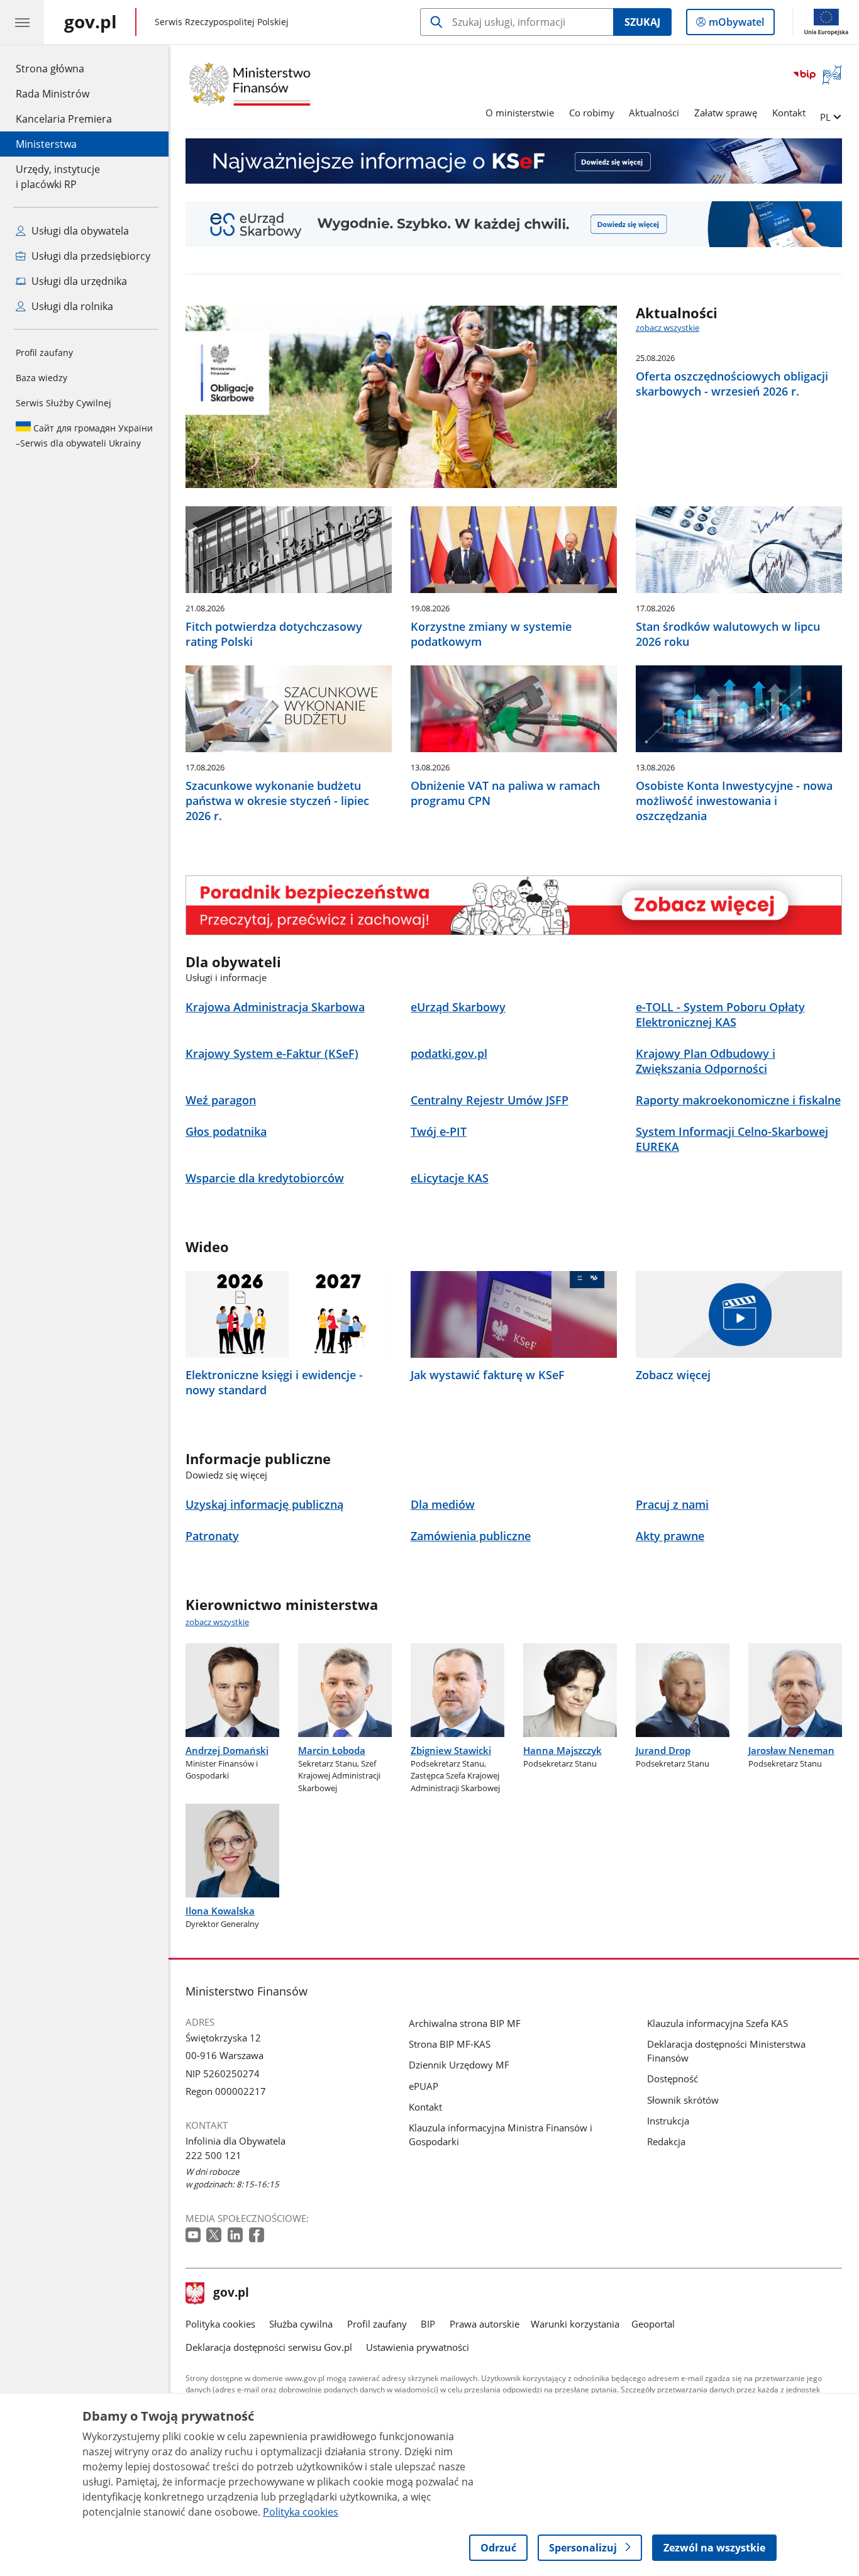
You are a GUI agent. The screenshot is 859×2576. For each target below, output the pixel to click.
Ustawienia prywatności (418, 2347)
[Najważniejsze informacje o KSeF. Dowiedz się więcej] (514, 161)
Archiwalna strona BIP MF (465, 2023)
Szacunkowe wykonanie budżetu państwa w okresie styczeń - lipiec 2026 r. (277, 801)
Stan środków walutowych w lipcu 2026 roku (728, 634)
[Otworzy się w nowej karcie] (194, 2235)
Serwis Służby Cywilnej (64, 403)
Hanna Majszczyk (563, 1750)
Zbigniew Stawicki (451, 1750)
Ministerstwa (46, 144)
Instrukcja (668, 2121)
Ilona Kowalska (220, 1911)
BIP (428, 2324)
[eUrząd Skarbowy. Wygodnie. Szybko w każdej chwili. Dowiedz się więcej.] (514, 224)
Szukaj (642, 22)
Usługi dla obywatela (79, 231)
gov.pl (231, 2294)
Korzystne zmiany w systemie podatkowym (491, 634)
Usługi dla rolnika (71, 306)
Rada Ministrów (53, 94)
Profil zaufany (44, 353)
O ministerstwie (520, 113)
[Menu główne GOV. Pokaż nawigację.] (22, 22)
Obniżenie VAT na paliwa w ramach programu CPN (505, 793)
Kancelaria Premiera (64, 119)
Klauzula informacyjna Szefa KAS (718, 2023)
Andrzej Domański (227, 1750)
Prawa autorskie (485, 2324)
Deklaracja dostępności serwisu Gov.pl (269, 2347)
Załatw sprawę (726, 113)
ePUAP (424, 2086)
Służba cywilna (301, 2324)
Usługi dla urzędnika (78, 281)
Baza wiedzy (42, 378)
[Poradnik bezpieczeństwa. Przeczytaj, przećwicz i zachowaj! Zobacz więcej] (514, 905)
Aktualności (654, 113)
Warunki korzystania (575, 2324)
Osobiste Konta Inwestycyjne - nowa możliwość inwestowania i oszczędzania (734, 801)
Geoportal (653, 2324)
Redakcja (666, 2141)
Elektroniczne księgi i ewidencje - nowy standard (274, 1382)
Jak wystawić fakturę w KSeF (488, 1375)
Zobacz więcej (673, 1375)
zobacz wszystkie (668, 328)
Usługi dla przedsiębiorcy (90, 256)
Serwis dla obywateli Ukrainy (84, 436)
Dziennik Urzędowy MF (459, 2065)
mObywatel (736, 25)
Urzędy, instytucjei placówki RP (58, 177)
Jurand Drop (663, 1750)
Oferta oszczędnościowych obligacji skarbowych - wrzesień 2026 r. (732, 384)
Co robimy (592, 113)
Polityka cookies (220, 2324)
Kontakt (789, 113)
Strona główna (64, 68)
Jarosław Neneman (791, 1750)
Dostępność (673, 2079)
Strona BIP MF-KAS (450, 2044)
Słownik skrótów (683, 2100)
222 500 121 (213, 2155)
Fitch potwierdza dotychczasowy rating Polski (274, 634)
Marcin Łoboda (332, 1750)
